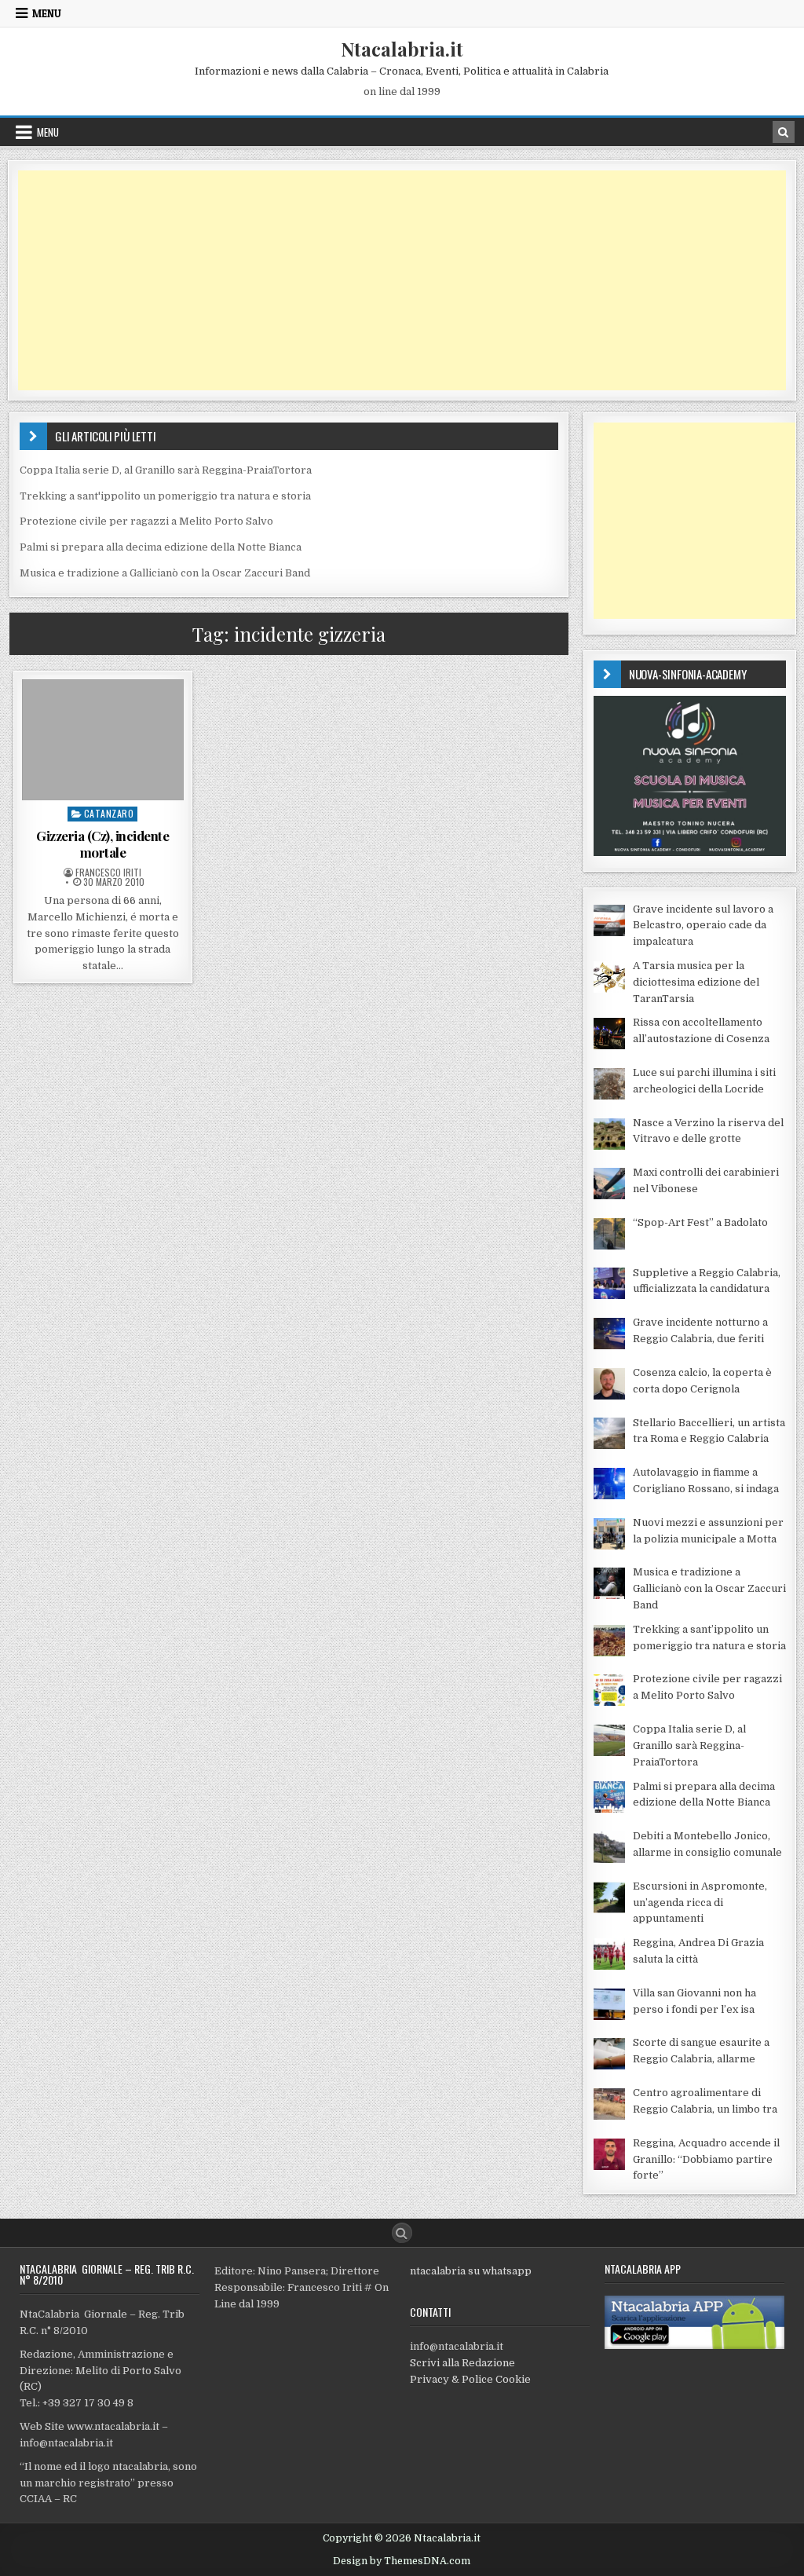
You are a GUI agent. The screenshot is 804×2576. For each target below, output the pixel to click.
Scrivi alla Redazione (462, 2363)
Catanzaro (109, 813)
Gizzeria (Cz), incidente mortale (102, 843)
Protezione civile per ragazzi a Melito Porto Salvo (146, 521)
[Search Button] (402, 2233)
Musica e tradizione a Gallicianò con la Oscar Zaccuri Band (165, 573)
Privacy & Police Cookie (470, 2379)
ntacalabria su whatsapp (471, 2271)
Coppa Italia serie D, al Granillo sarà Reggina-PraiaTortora (166, 470)
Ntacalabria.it (402, 49)
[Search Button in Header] (784, 132)
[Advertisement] (402, 280)
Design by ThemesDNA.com (402, 2561)
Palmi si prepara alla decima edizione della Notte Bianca (161, 547)
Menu (47, 13)
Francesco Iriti (108, 873)
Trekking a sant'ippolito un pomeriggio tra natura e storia (165, 496)
